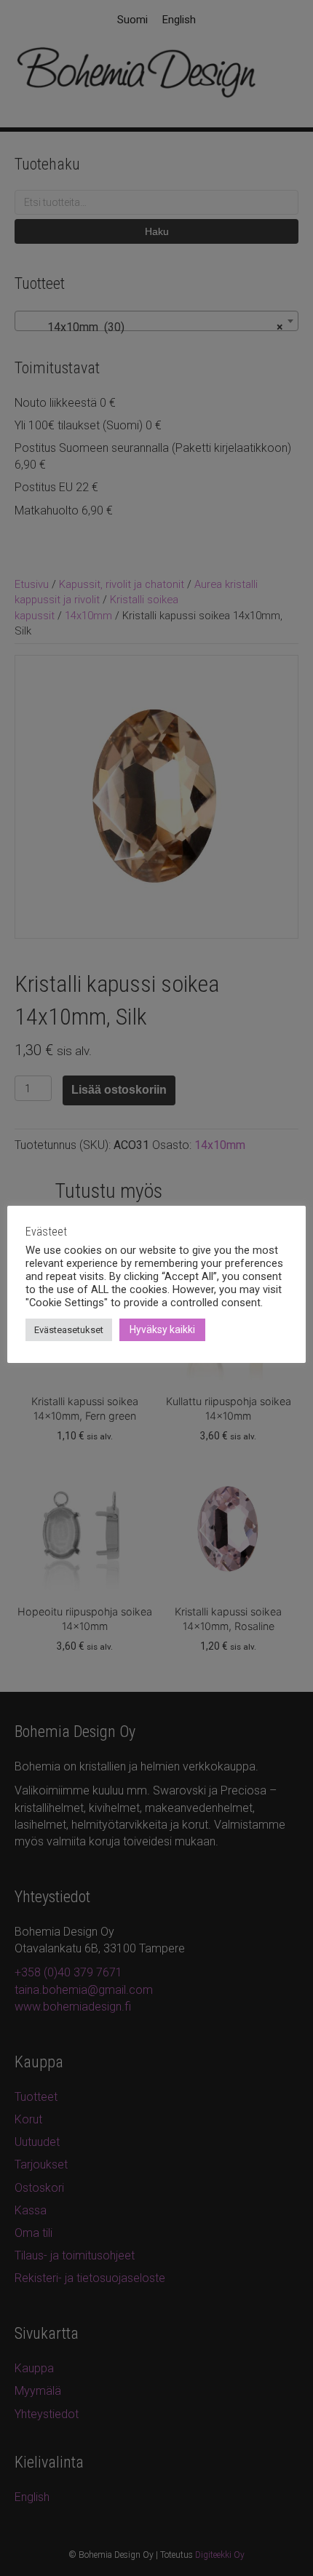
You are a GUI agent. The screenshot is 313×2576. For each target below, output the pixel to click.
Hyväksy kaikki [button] (162, 1329)
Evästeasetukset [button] (69, 1330)
